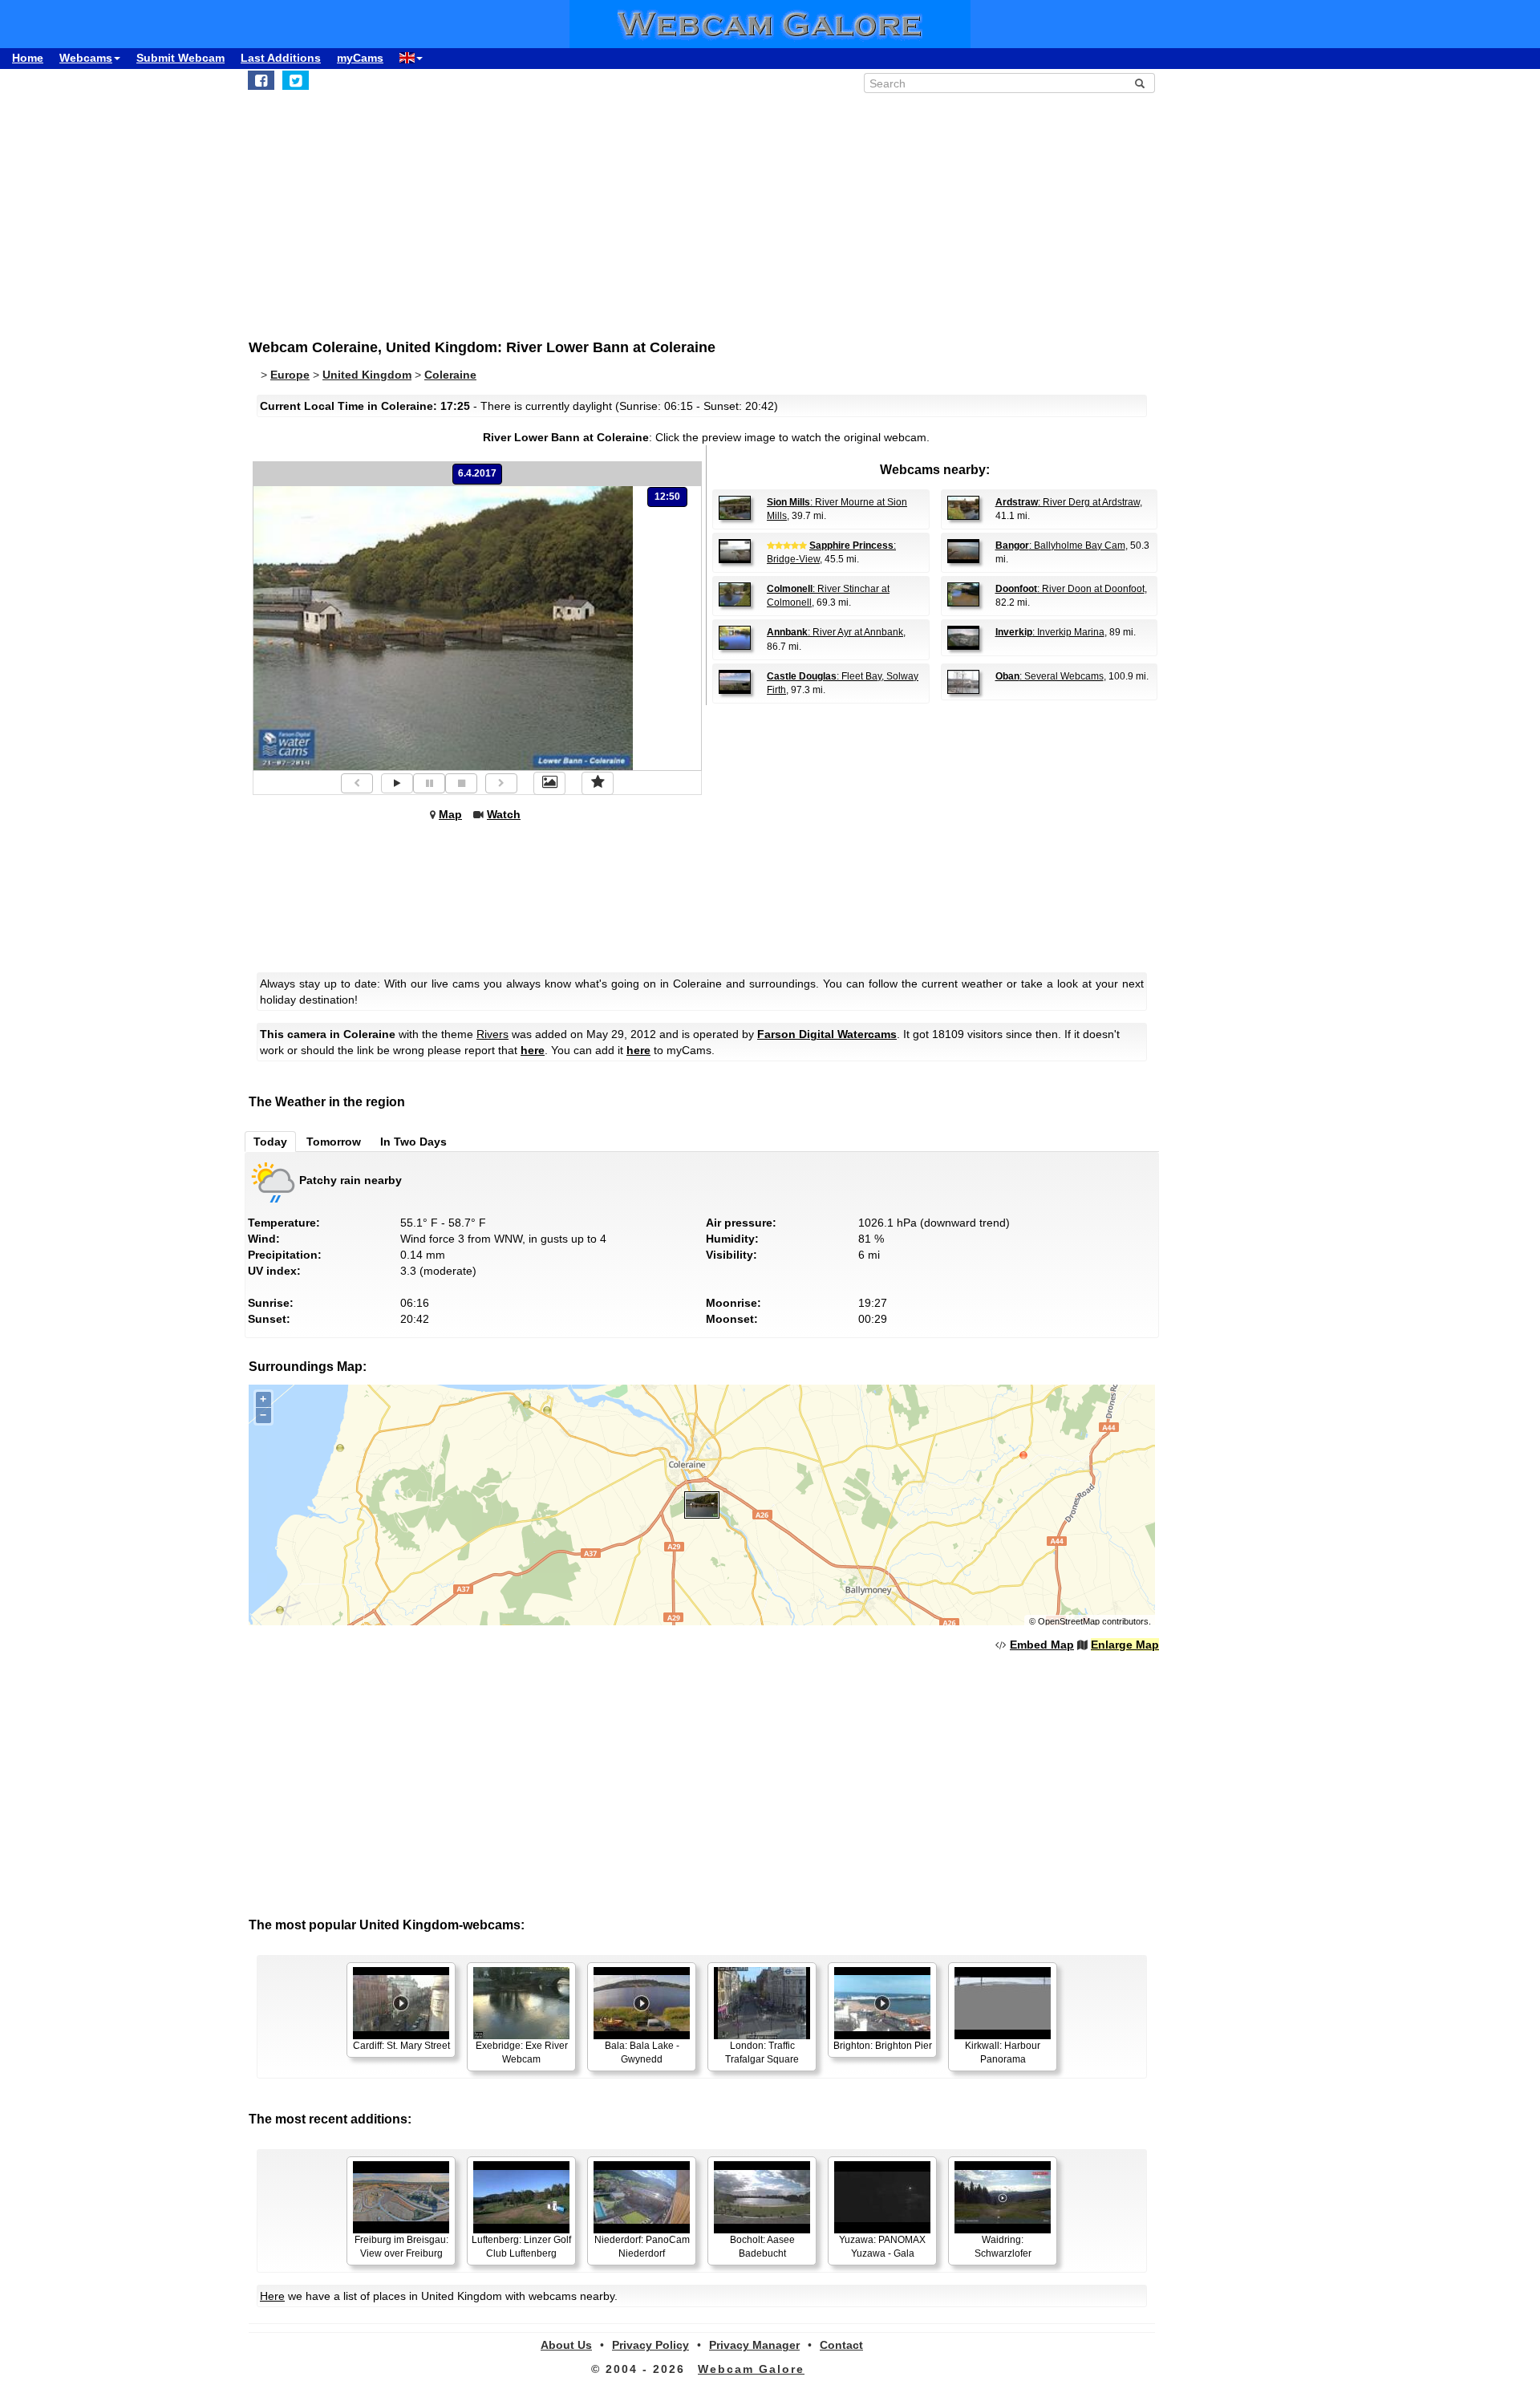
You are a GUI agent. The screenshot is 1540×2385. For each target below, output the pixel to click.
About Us (566, 2345)
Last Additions (281, 58)
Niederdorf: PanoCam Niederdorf (642, 2247)
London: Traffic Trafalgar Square (762, 2052)
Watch (504, 814)
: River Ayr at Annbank (835, 632)
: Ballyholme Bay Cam (1060, 546)
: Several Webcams (1050, 676)
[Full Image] (549, 783)
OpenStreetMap (1069, 1621)
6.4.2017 (477, 473)
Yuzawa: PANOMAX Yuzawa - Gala (882, 2247)
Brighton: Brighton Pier (883, 2046)
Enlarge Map (1125, 1645)
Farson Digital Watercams (827, 1034)
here (533, 1050)
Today (270, 1142)
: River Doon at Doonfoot (1070, 589)
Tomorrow (334, 1142)
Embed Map (1042, 1645)
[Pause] (429, 783)
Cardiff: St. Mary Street (401, 2046)
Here (272, 2296)
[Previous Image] (357, 783)
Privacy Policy (650, 2345)
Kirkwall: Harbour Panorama (1003, 2052)
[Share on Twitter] (296, 80)
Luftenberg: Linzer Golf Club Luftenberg (521, 2247)
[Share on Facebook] (261, 80)
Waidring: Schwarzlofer (1003, 2247)
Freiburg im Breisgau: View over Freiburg (401, 2247)
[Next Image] (501, 783)
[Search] (1140, 83)
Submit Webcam (180, 58)
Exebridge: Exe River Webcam (522, 2052)
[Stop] (461, 783)
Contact (841, 2345)
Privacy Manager (754, 2345)
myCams (360, 58)
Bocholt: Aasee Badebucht (762, 2247)
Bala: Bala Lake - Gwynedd (642, 2052)
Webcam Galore (751, 2369)
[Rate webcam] (598, 783)
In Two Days (413, 1142)
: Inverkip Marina (1050, 632)
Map (450, 814)
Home (28, 58)
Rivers (492, 1034)
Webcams (86, 58)
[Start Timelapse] (397, 783)
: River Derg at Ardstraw (1068, 502)
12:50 (667, 497)
